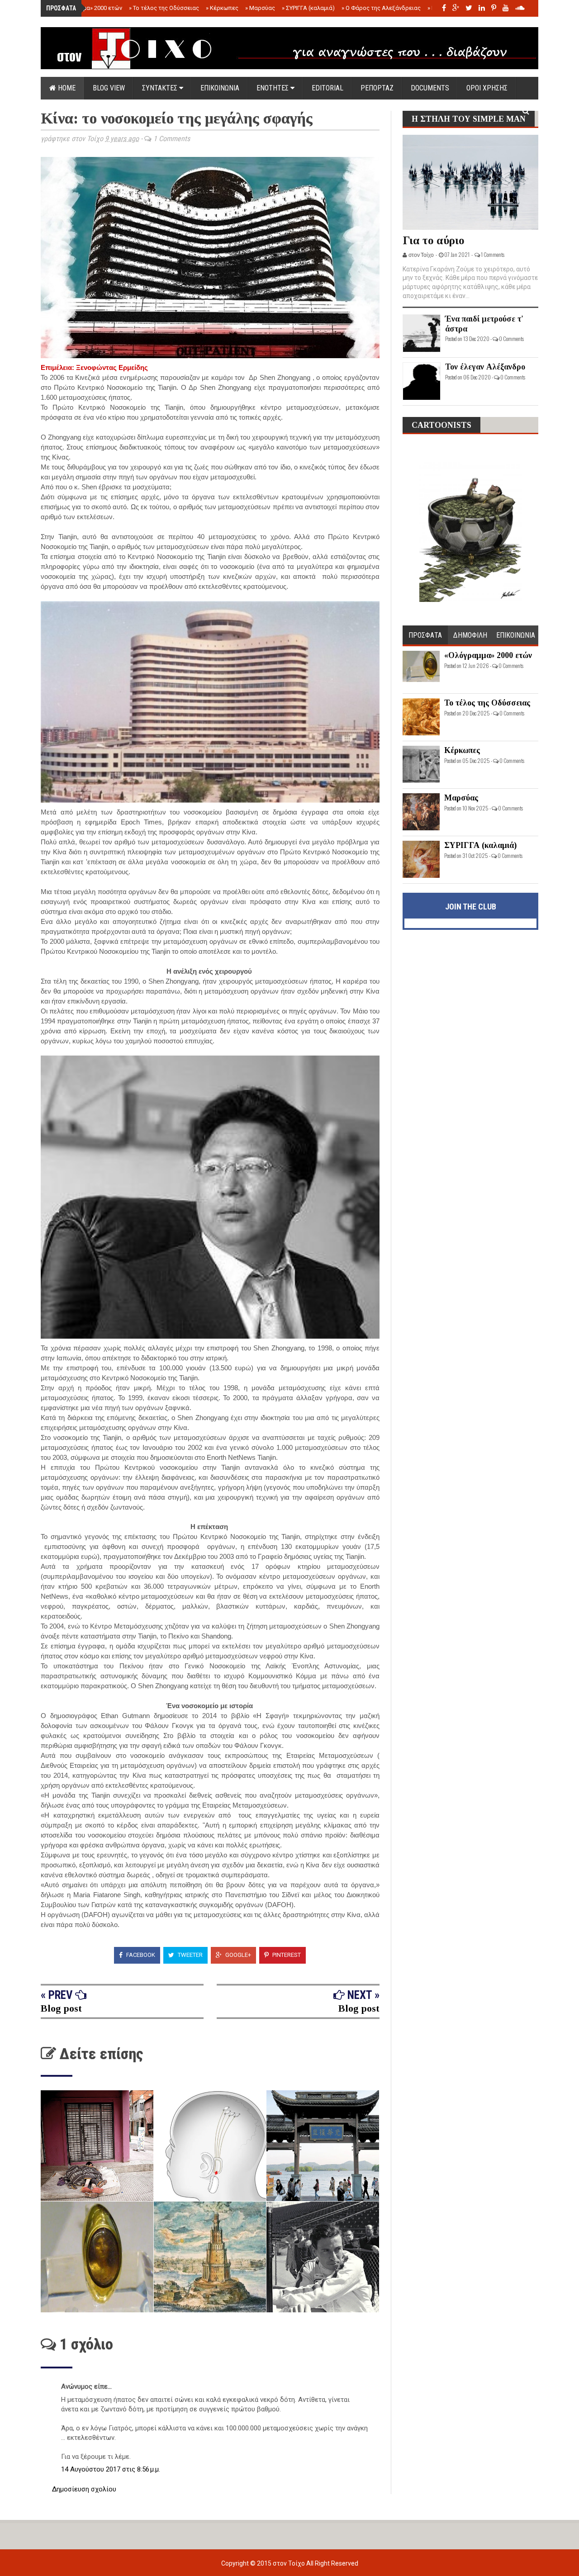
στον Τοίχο (289, 2563)
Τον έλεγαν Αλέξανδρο (485, 367)
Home (66, 88)
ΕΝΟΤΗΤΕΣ (273, 88)
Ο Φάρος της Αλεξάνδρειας (381, 8)
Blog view (109, 88)
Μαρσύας (260, 8)
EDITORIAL (327, 88)
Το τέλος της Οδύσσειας (164, 8)
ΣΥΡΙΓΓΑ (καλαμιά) (308, 8)
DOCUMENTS (430, 88)
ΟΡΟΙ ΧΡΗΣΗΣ (487, 88)
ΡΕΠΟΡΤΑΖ (377, 88)
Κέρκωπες (222, 8)
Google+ (237, 1955)
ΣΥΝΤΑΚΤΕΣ (161, 88)
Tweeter (190, 1955)
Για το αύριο (434, 240)
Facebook (140, 1955)
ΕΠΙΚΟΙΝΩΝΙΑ (220, 88)
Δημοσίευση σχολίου (84, 2489)
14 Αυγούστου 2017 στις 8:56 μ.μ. (111, 2469)
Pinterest (286, 1955)
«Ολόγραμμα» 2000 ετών (87, 8)
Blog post (61, 2008)
